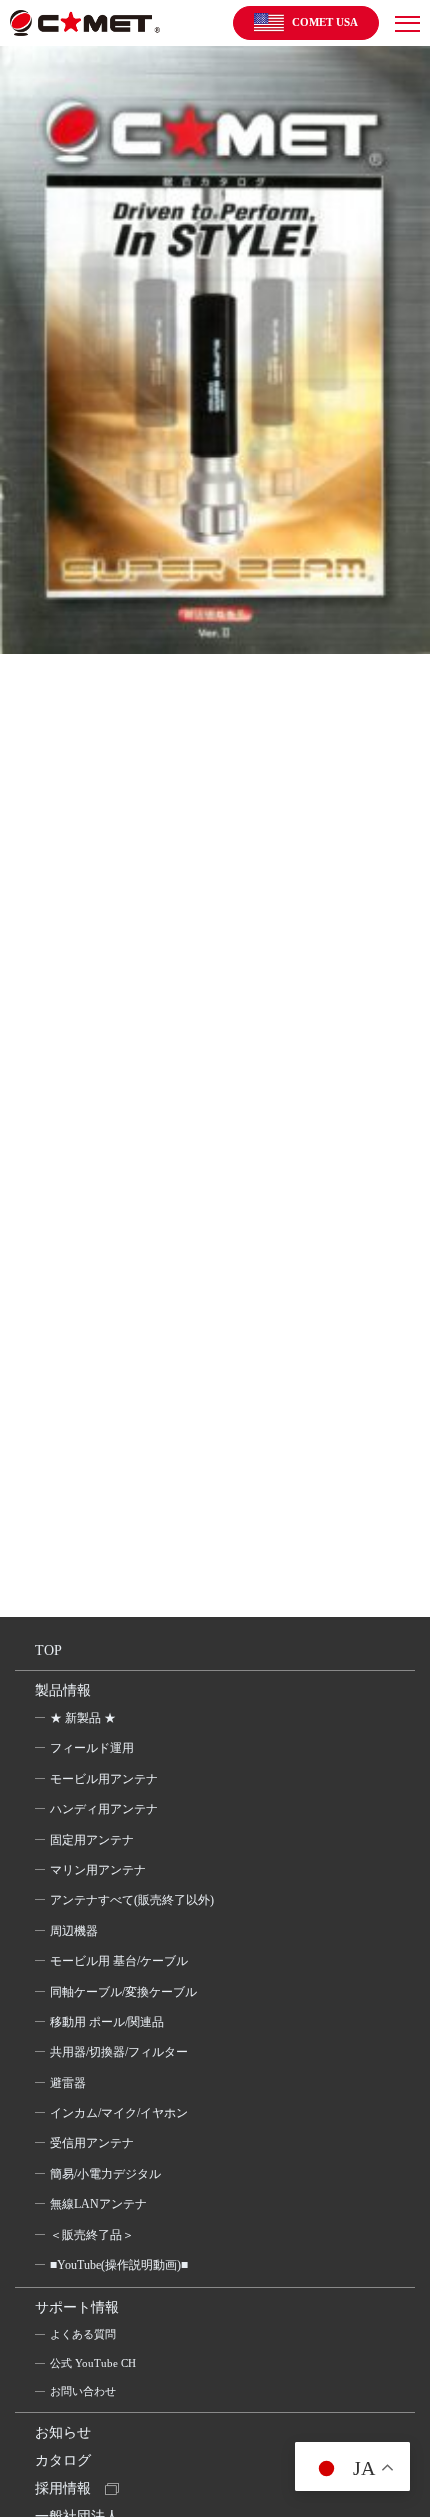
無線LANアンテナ (98, 2204)
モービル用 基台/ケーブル (119, 1961)
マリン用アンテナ (98, 1870)
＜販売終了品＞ (92, 2235)
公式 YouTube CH (93, 2363)
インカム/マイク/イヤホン (119, 2113)
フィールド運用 (92, 1748)
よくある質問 (83, 2334)
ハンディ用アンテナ (104, 1809)
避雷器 (68, 2083)
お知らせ (63, 2432)
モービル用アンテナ (104, 1779)
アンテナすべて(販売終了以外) (132, 1900)
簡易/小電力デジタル (105, 2174)
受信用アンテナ (92, 2143)
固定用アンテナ (92, 1840)
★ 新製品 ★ (83, 1718)
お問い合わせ (83, 2391)
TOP (48, 1650)
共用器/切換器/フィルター (119, 2052)
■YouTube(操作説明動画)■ (119, 2265)
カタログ (63, 2460)
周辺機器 (74, 1931)
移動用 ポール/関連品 (107, 2022)
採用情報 (63, 2488)
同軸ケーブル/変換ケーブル (123, 1992)
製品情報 (63, 1690)
